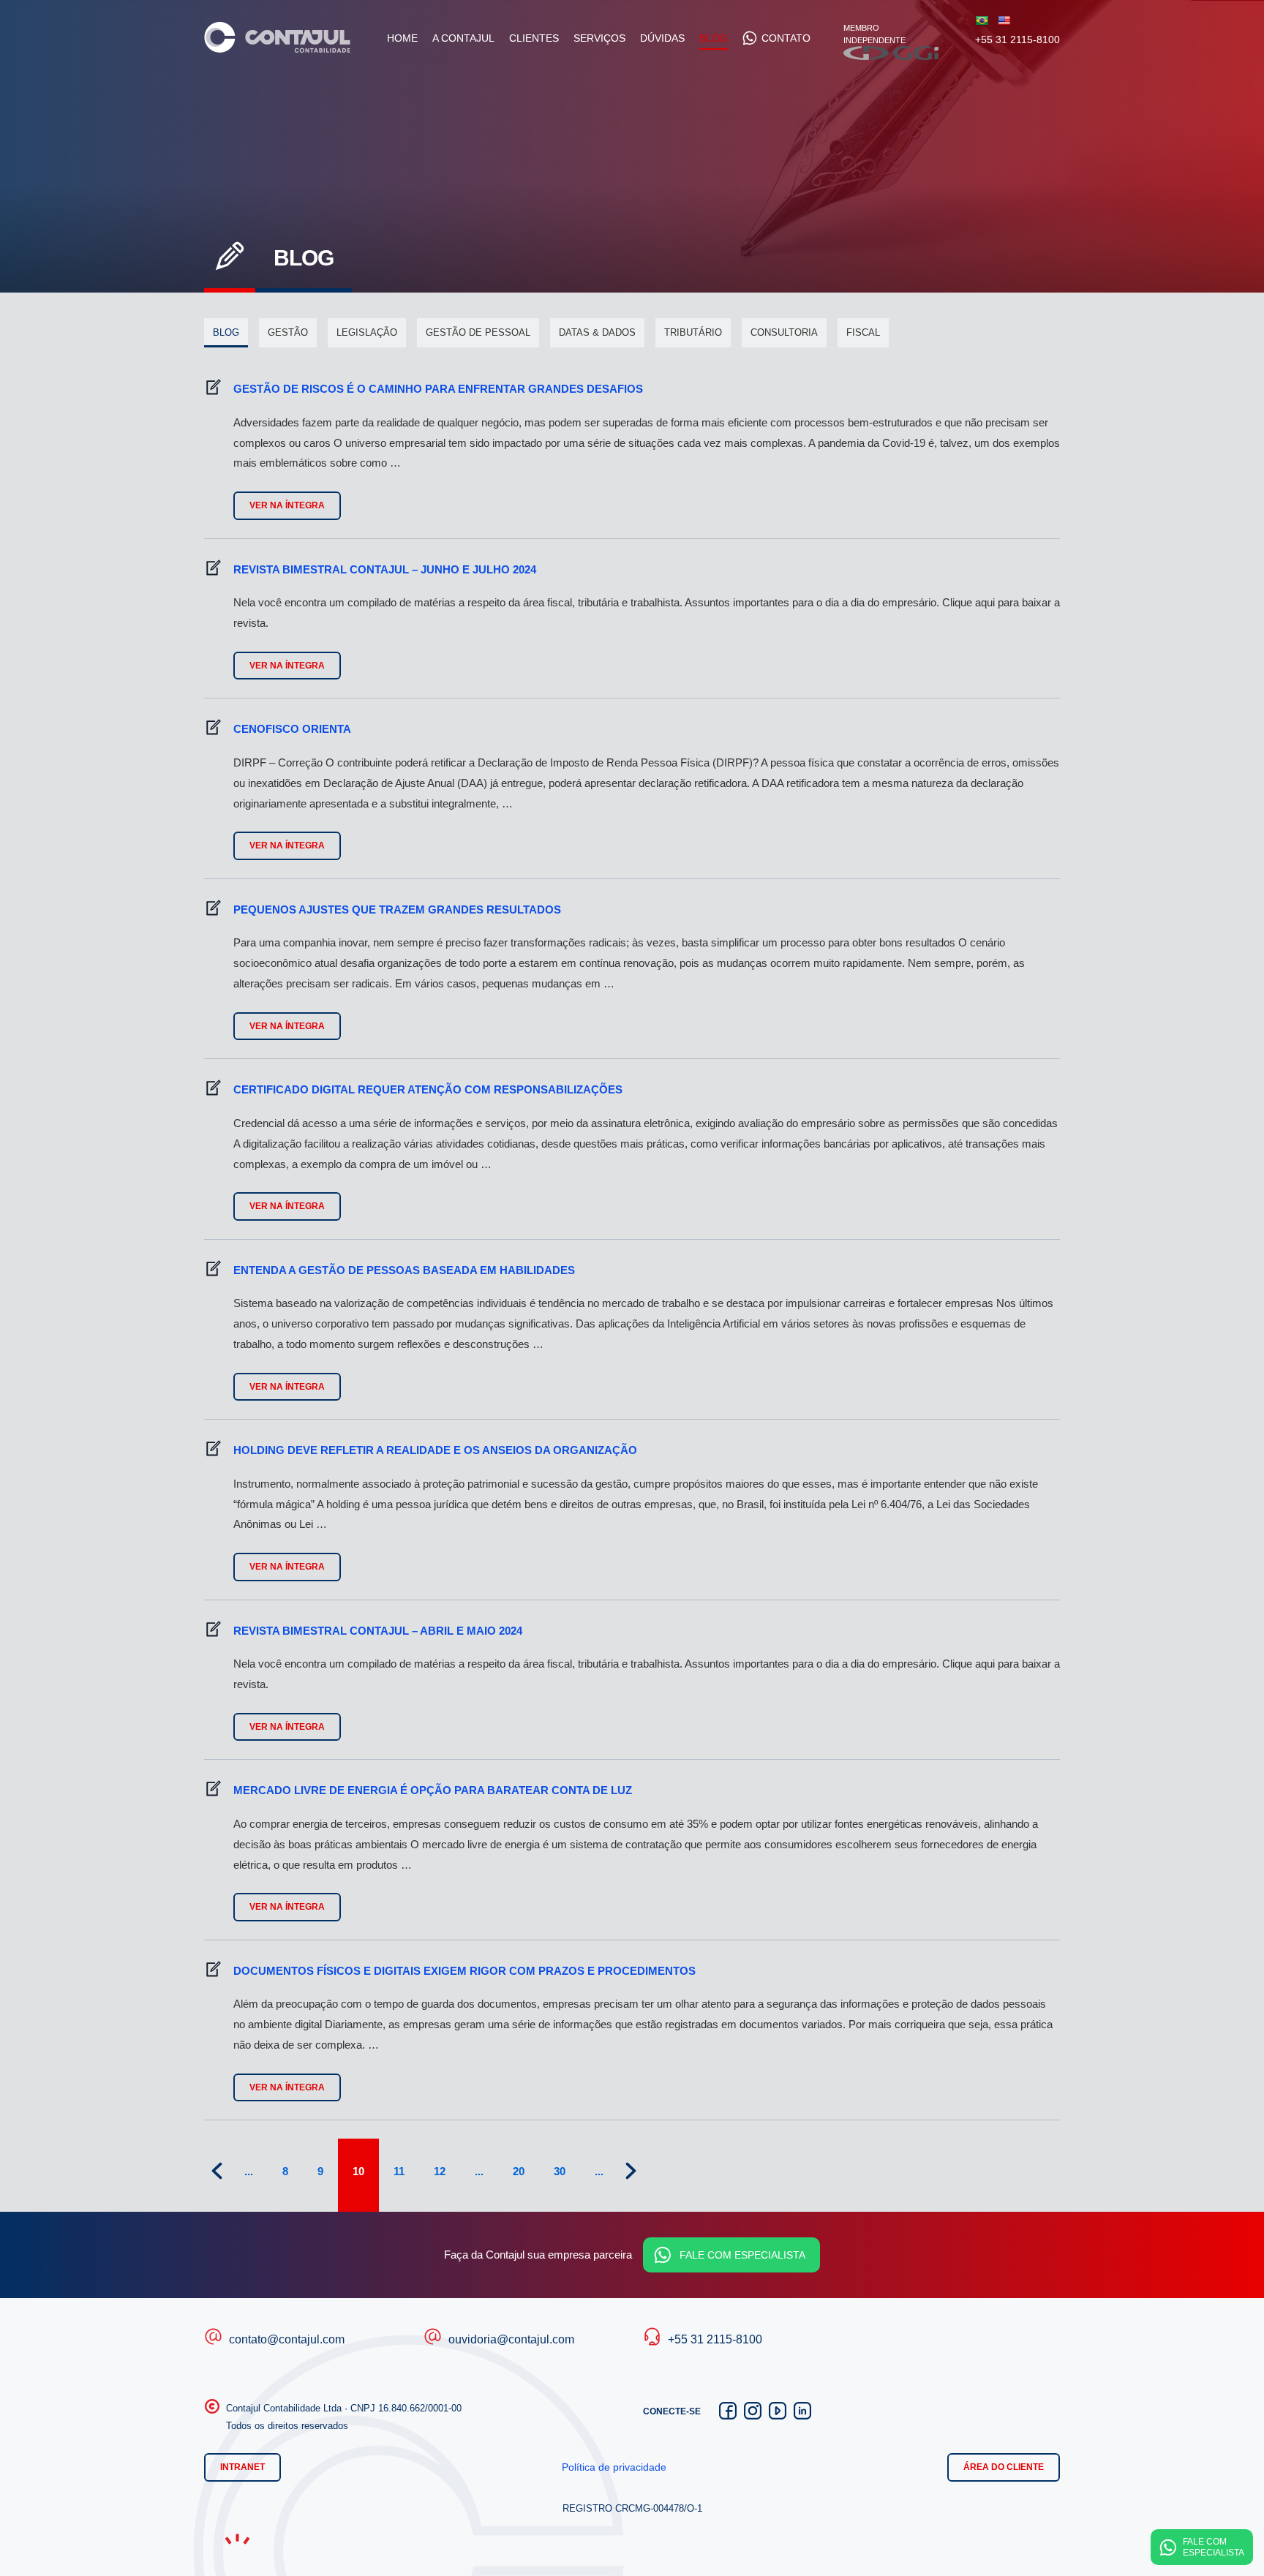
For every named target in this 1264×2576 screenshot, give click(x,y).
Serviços (599, 38)
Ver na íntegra (287, 505)
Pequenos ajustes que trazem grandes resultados (397, 909)
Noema (237, 2539)
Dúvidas (662, 38)
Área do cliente (1004, 2467)
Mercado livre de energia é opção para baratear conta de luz (433, 1790)
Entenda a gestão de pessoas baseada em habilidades (404, 1270)
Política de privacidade (614, 2467)
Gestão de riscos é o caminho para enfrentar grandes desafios (438, 389)
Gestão (288, 332)
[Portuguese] (982, 20)
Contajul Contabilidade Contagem (277, 37)
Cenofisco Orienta (292, 729)
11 (399, 2171)
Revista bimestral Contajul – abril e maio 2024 (378, 1631)
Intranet (242, 2467)
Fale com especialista (742, 2255)
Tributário (693, 332)
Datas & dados (597, 332)
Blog (714, 38)
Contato (786, 38)
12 (440, 2171)
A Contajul (463, 38)
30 (560, 2171)
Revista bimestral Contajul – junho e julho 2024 (385, 569)
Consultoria (784, 332)
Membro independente (874, 40)
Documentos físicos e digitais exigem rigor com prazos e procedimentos (464, 1971)
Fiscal (863, 332)
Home (402, 38)
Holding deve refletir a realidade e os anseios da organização (435, 1450)
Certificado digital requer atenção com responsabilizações (428, 1089)
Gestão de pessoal (478, 332)
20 (519, 2171)
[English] (1004, 20)
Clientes (534, 38)
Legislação (367, 332)
